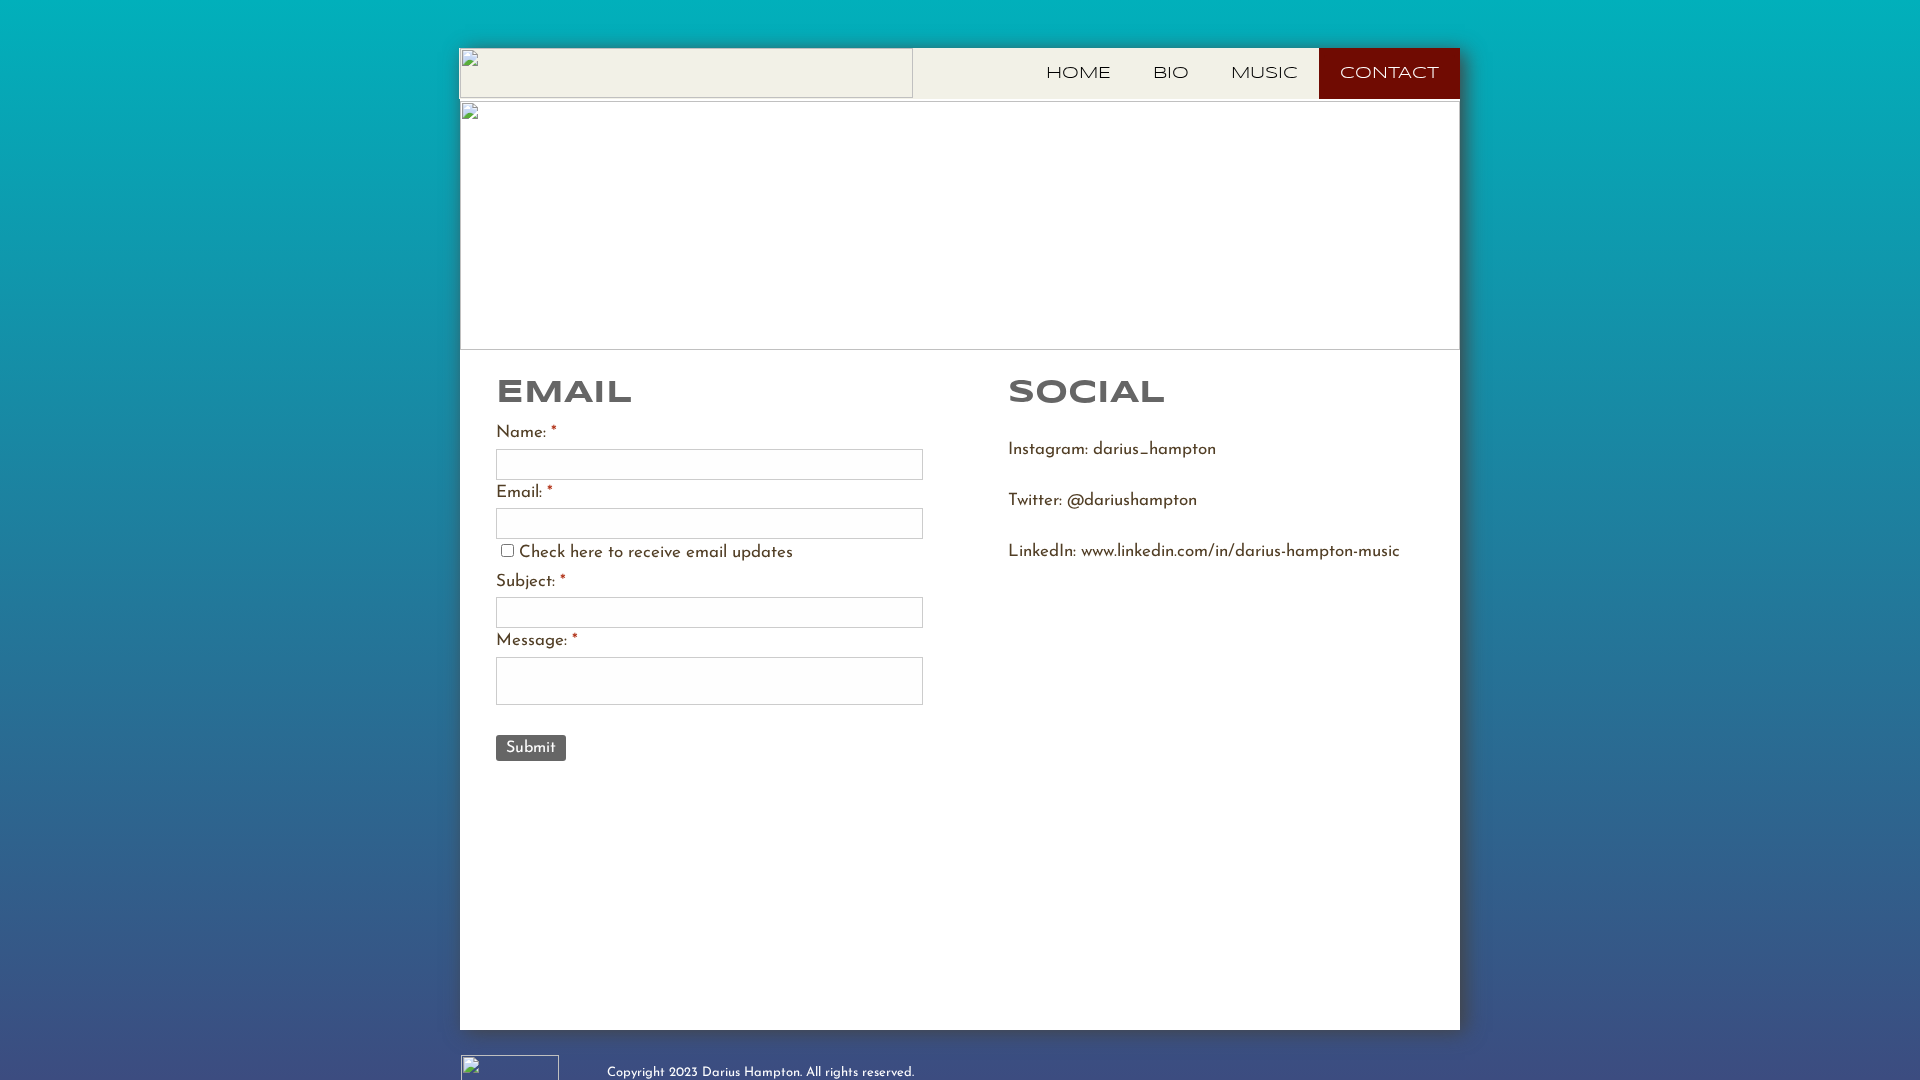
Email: (524, 492)
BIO (1171, 73)
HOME (1078, 73)
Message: (537, 640)
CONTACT (1389, 73)
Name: (526, 432)
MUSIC (1264, 73)
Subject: (531, 581)
